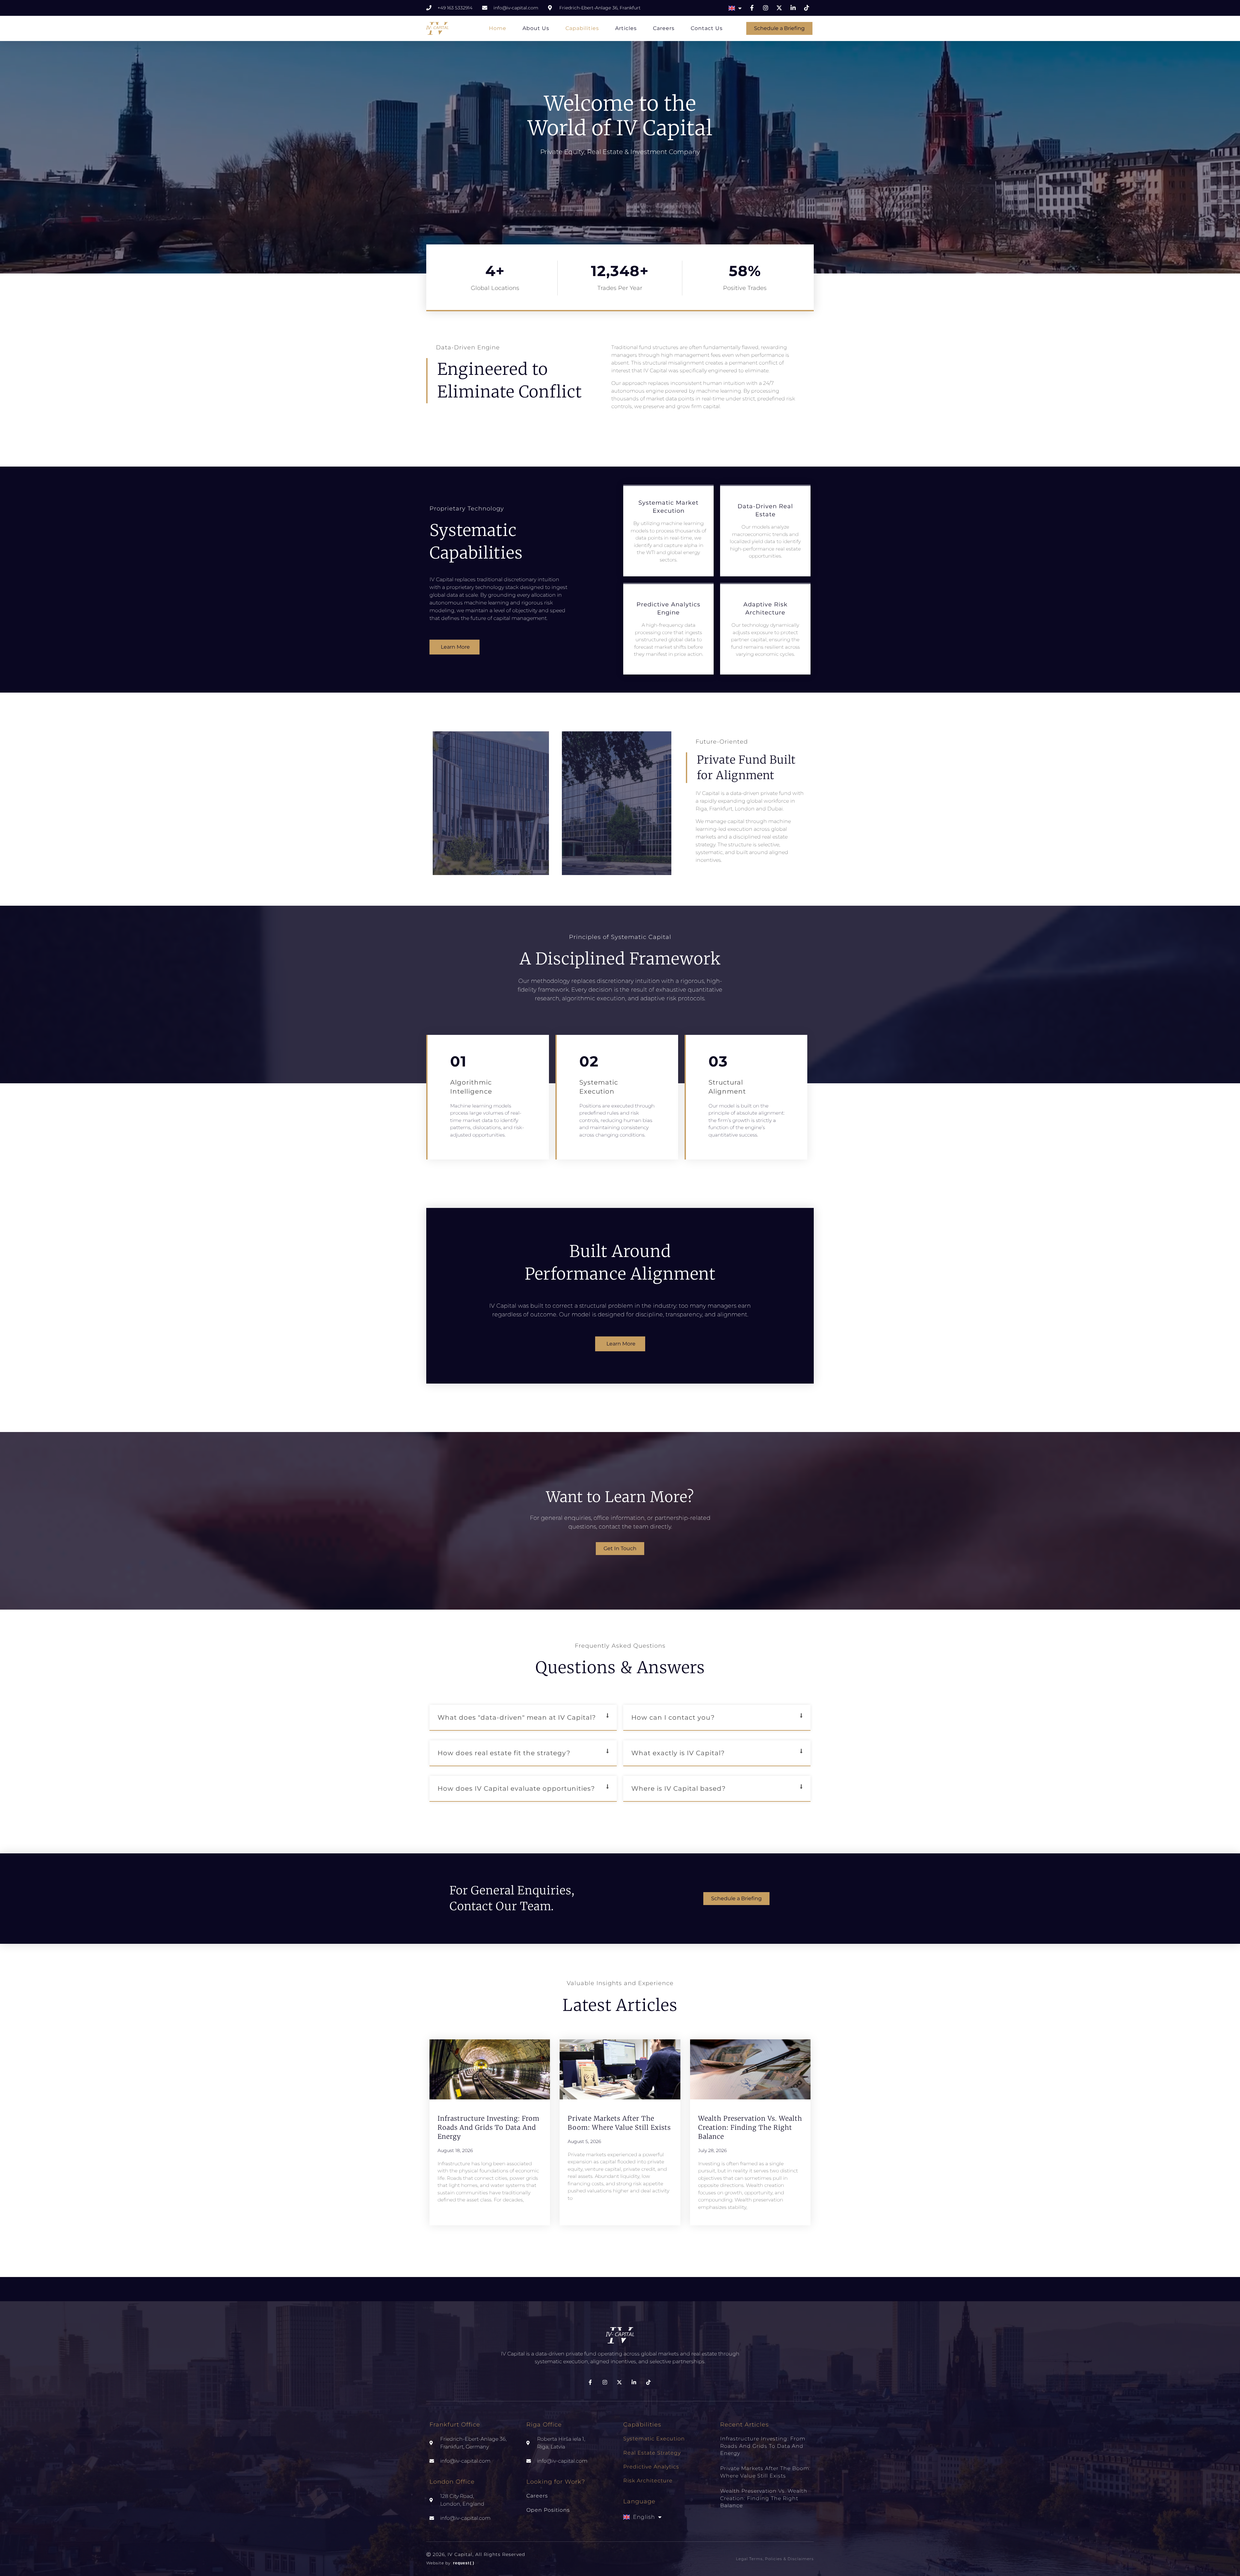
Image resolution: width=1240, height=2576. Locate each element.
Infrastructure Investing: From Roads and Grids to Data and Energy (489, 2127)
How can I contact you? (673, 1717)
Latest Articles (620, 2005)
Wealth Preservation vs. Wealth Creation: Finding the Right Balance (750, 2127)
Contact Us (707, 28)
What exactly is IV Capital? (678, 1753)
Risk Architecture (648, 2481)
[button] (523, 1718)
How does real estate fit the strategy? (504, 1753)
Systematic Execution (654, 2439)
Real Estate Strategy (652, 2453)
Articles (626, 28)
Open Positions (548, 2510)
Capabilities (582, 28)
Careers (664, 28)
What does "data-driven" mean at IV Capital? (517, 1717)
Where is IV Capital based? (678, 1788)
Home (498, 28)
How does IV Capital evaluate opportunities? (516, 1788)
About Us (536, 28)
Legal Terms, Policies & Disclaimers (775, 2559)
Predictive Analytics (651, 2467)
